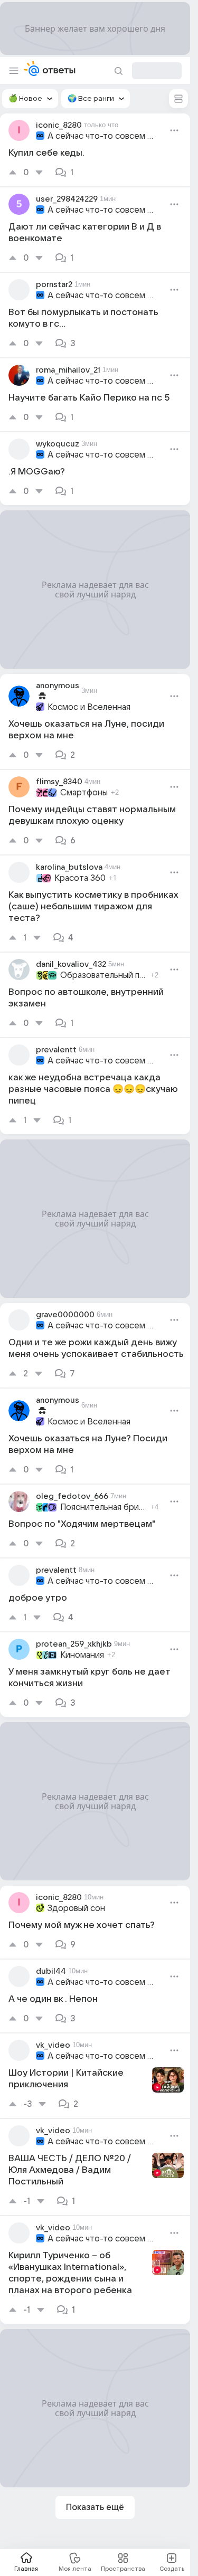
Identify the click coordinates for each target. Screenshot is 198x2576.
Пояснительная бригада (104, 1507)
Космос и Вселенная (89, 707)
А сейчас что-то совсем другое (103, 136)
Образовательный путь (104, 975)
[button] (30, 99)
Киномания (82, 1655)
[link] (95, 150)
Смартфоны (84, 793)
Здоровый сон (76, 1908)
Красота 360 (80, 878)
